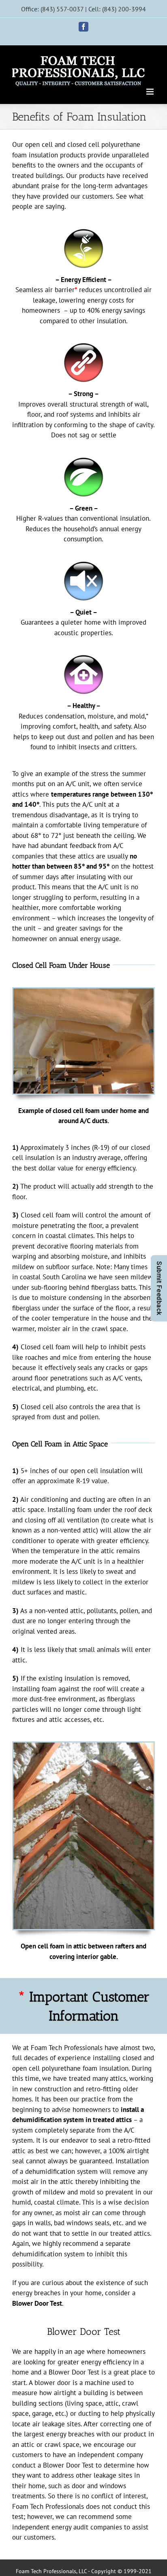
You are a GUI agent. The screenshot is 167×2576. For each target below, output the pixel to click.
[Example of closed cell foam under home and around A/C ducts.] (83, 993)
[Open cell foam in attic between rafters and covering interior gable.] (83, 1747)
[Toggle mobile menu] (151, 92)
